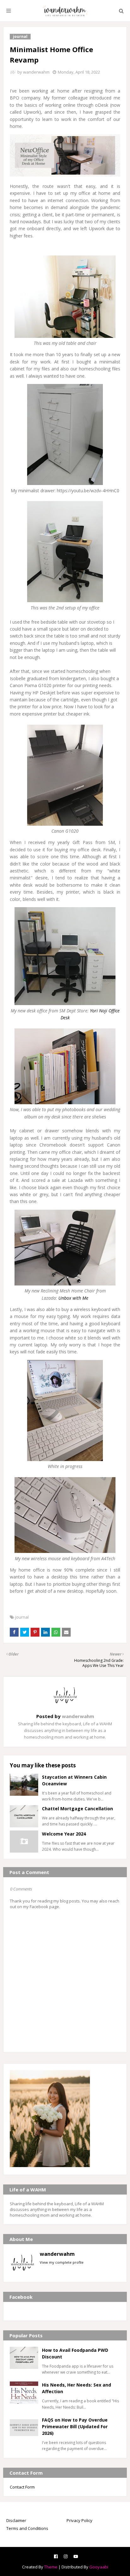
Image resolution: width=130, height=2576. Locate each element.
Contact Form (22, 2487)
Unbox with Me (73, 1298)
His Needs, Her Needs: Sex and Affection (77, 2388)
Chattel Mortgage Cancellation (77, 1809)
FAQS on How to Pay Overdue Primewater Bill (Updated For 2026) (75, 2426)
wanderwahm (36, 72)
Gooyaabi (99, 2567)
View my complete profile (62, 2262)
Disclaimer (16, 2520)
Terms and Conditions (27, 2528)
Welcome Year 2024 (64, 1834)
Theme (51, 2567)
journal (22, 1617)
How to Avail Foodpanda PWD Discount (75, 2353)
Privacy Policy (80, 2520)
